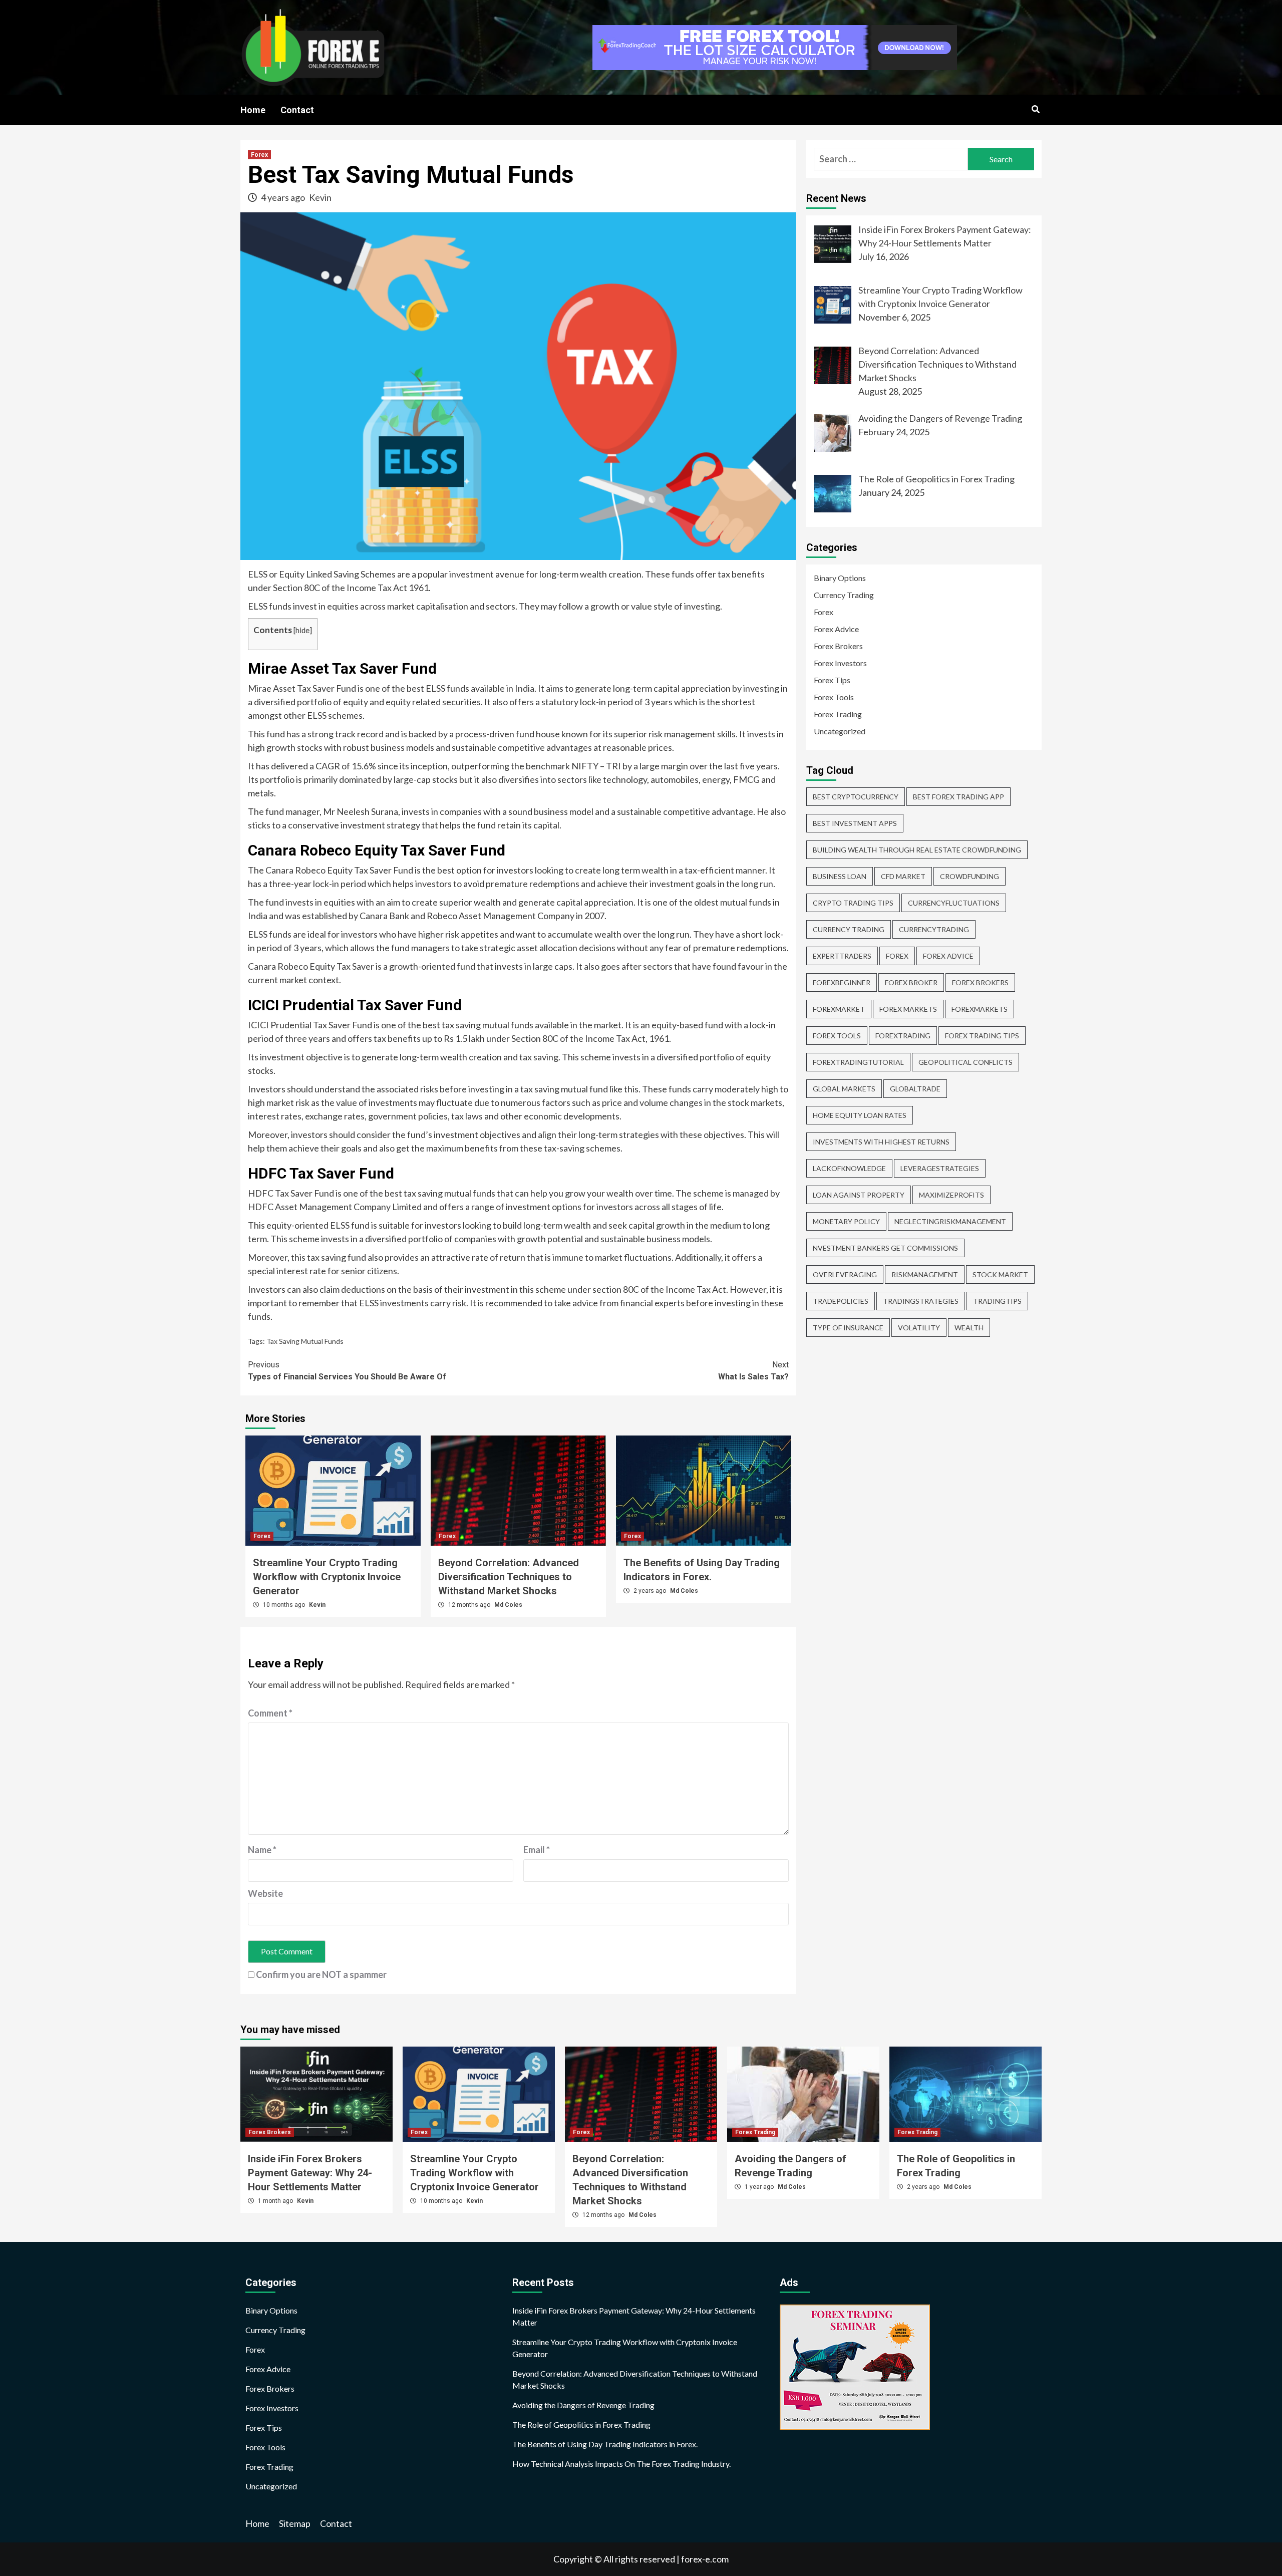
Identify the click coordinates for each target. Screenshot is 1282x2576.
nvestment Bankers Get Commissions (885, 1248)
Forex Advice (836, 629)
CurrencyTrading (934, 929)
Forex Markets (908, 1009)
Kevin (320, 197)
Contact (297, 110)
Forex (259, 155)
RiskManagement (925, 1274)
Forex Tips (832, 680)
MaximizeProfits (951, 1195)
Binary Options (840, 578)
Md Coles (508, 1605)
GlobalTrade (915, 1089)
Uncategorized (840, 731)
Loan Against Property (859, 1195)
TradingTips (997, 1301)
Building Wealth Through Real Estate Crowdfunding (917, 850)
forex (897, 956)
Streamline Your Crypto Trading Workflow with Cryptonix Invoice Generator (327, 1577)
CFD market (903, 876)
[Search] (1035, 110)
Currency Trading (844, 595)
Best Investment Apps (855, 823)
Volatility (919, 1328)
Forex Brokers (838, 646)
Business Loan (840, 876)
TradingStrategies (921, 1301)
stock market (1000, 1274)
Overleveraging (845, 1274)
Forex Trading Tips (982, 1036)
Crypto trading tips (853, 903)
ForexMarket (839, 1009)
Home (253, 110)
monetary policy (846, 1221)
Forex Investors (840, 663)
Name (262, 1850)
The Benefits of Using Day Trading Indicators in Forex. (605, 2444)
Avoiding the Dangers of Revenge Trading (583, 2405)
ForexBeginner (842, 982)
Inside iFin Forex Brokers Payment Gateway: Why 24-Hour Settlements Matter (310, 2173)
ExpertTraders (842, 956)
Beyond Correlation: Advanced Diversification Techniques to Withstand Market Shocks (509, 1577)
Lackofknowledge (849, 1168)
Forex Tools (834, 697)
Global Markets (844, 1089)
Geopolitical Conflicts (966, 1062)
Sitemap (295, 2523)
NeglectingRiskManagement (950, 1221)
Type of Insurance (848, 1328)
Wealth (969, 1328)
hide (302, 630)
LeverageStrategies (940, 1168)
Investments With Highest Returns (881, 1142)
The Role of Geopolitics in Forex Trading (581, 2424)
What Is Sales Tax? (753, 1371)
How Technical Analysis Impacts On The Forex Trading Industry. (621, 2464)
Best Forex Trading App (958, 797)
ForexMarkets (980, 1009)
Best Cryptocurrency (856, 797)
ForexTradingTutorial (858, 1062)
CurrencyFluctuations (954, 903)
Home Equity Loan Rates (860, 1115)
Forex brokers (980, 982)
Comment (270, 1713)
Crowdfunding (970, 876)
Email (537, 1850)
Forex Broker (911, 982)
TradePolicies (841, 1301)
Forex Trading (838, 714)
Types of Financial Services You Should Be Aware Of (347, 1371)
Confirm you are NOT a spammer (320, 1974)
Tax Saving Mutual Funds (305, 1341)
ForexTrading (903, 1036)
